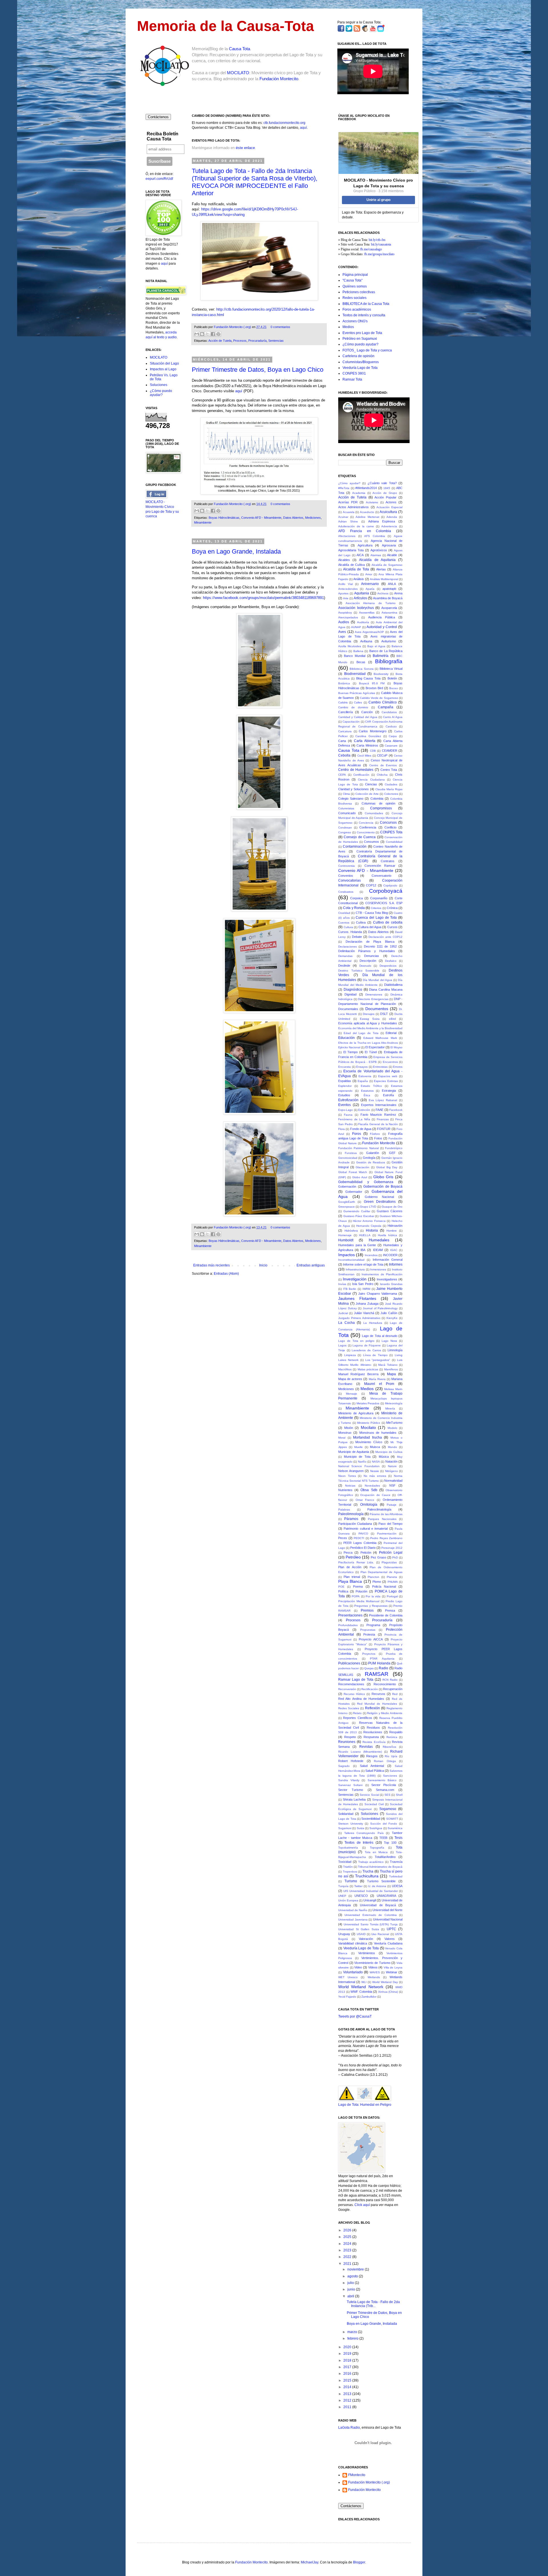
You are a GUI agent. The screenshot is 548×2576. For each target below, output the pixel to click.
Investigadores (387, 1279)
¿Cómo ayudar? (349, 483)
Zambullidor (369, 1997)
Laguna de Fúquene (367, 1345)
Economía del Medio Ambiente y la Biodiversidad (370, 1028)
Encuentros (390, 1062)
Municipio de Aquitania (354, 1452)
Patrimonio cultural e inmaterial (366, 1529)
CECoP (382, 755)
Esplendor (345, 1086)
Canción (367, 712)
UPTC (391, 1929)
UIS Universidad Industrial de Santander (371, 1891)
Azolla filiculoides (350, 646)
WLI (364, 1982)
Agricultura (365, 545)
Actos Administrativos (353, 507)
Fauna (348, 1115)
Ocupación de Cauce (375, 1495)
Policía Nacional (384, 1586)
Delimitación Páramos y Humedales (367, 951)
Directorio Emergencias (373, 999)
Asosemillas (367, 613)
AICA (360, 555)
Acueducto (367, 512)
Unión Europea (348, 1900)
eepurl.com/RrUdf (159, 179)
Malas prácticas (368, 1369)
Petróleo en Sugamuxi (360, 339)
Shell (399, 1795)
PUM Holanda (379, 1663)
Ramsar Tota (352, 379)
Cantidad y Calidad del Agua (358, 717)
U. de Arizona (377, 1886)
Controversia (346, 866)
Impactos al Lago (163, 369)
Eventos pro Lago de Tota (362, 333)
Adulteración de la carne (356, 526)
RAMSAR (377, 1674)
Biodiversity (381, 674)
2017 (348, 2367)
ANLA (392, 584)
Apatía (370, 589)
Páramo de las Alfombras (386, 1514)
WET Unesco (348, 1977)
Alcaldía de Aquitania (377, 560)
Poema (358, 1586)
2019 (348, 2354)
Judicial (343, 1313)
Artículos (360, 598)
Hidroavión (395, 1226)
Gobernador (354, 1192)
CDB (373, 751)
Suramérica (395, 1828)
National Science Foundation (359, 1466)
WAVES (375, 1972)
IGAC (394, 1250)
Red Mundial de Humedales (377, 1704)
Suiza (360, 1828)
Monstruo (345, 1433)
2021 (348, 2264)
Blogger (359, 2562)
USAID (361, 1934)
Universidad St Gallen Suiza (359, 1929)
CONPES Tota (391, 832)
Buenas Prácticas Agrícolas (357, 693)
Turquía (343, 1886)
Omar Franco (365, 1500)
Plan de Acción (350, 1567)
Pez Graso (378, 1557)
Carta (342, 741)
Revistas (366, 1747)
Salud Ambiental (372, 1766)
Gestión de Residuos (371, 1162)
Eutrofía (388, 1095)
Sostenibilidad (371, 1819)
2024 (348, 2244)
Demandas (345, 956)
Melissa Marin (393, 1389)
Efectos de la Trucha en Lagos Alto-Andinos (368, 1043)
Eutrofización (348, 1100)
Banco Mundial (354, 656)
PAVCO (363, 1534)
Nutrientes (345, 1490)
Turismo (351, 1881)
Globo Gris (383, 1177)
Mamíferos (391, 1369)
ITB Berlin (350, 1289)
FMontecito (357, 2475)
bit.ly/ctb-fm (377, 240)
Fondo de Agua (361, 1129)
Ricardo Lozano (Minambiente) (360, 1752)
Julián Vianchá (364, 1313)
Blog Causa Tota (368, 678)
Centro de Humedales (356, 770)
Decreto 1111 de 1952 (380, 946)
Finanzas (383, 1119)
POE (341, 1587)
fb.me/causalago (371, 249)
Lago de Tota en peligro (356, 1341)
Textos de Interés (359, 1843)
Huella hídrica (387, 1235)
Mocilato (368, 1427)
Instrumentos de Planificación (382, 1274)
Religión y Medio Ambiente (385, 1713)
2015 (348, 2380)
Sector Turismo (351, 1790)
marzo (353, 2332)
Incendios (371, 1255)
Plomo (377, 1582)
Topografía (377, 1848)
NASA (376, 1462)
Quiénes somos (355, 286)
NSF (392, 1485)
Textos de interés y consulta (364, 315)
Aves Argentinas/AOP (369, 632)
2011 (348, 2407)
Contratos (388, 861)
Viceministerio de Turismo (372, 1963)
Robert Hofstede (351, 1761)
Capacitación (351, 722)
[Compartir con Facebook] (213, 334)
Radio (383, 1668)
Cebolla (344, 755)
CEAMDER (390, 751)
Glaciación (362, 1167)
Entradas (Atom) (226, 1274)
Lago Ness (389, 1341)
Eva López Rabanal (383, 1100)
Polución (361, 1591)
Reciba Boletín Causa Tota (163, 136)
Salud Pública (375, 1771)
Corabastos (346, 892)
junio (352, 2289)
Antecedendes (348, 589)
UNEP (342, 1896)
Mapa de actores (350, 1379)
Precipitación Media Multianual (359, 1601)
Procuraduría (257, 341)
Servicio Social (369, 1795)
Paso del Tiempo (390, 1524)
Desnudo (365, 966)
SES (387, 1795)
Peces (343, 1538)
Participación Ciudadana (355, 1524)
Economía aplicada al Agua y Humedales (368, 1023)
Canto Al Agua (393, 717)
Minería (390, 1408)
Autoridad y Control (382, 627)
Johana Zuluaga (367, 1304)
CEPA (342, 775)
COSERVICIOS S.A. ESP (384, 903)
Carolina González (368, 736)
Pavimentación (387, 1534)
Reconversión (347, 1689)
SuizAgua (376, 1828)
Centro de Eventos (383, 765)
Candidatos (389, 712)
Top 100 (390, 1843)
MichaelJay (310, 2562)
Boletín (392, 678)
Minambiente (203, 522)
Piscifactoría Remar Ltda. (356, 1562)
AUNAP (356, 627)
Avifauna (366, 641)
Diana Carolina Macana (386, 990)
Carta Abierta (365, 741)
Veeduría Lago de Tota (360, 368)
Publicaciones (349, 1663)
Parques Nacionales (382, 1519)
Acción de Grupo (385, 493)
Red (395, 1694)
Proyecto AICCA (371, 1639)
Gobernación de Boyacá (383, 1187)
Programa (373, 1625)
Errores (398, 1067)
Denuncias (372, 956)
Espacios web (388, 1076)
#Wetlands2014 (366, 488)
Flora (342, 1129)
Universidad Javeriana (353, 1920)
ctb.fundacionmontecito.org (284, 123)
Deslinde (344, 966)
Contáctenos (158, 117)
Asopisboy (345, 613)
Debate (357, 937)
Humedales (379, 1240)
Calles (358, 702)
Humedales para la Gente (357, 1245)
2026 (348, 2230)
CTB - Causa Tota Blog (372, 913)
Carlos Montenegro (373, 731)
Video (358, 1967)
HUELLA (365, 1235)
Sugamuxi (345, 1828)
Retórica (392, 1737)
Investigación (355, 1279)
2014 (348, 2387)
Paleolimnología (351, 1514)
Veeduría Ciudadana (388, 1943)
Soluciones (159, 385)
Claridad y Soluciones (353, 789)
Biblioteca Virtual (391, 669)
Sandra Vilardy (349, 1780)
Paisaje (392, 1505)
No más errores (375, 1476)
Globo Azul (360, 1177)
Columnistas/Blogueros (361, 362)
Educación (346, 1038)
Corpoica (356, 898)
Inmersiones (378, 1269)
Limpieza (350, 1355)
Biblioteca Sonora (361, 669)
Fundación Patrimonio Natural (358, 1148)
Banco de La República (386, 651)
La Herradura (373, 1323)
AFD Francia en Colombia (365, 531)
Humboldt (346, 1240)
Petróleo (353, 1557)
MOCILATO (238, 73)
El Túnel (371, 1052)
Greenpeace (346, 1207)
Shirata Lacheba (354, 1799)
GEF (392, 1153)
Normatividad (393, 1481)
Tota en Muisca (376, 1852)
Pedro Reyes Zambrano (386, 1538)
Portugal (392, 1596)
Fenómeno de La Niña (354, 1119)
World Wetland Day (385, 1982)
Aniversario (370, 584)
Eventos (344, 1105)
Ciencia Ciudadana (371, 780)
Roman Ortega (385, 1761)
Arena (398, 593)
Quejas (369, 1668)
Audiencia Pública (382, 617)
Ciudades (391, 784)
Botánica (344, 683)
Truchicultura (367, 1876)
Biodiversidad (355, 674)
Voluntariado (353, 1972)
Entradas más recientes (211, 1265)
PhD (395, 1558)
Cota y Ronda (354, 908)
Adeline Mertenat (367, 517)
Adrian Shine (348, 521)
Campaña (386, 707)
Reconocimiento (385, 1684)
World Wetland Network (361, 1987)
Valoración (366, 1939)
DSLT (384, 1014)
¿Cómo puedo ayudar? (161, 393)
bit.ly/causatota (381, 244)
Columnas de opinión (378, 803)
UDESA (397, 1886)
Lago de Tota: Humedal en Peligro (365, 2105)
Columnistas (346, 808)
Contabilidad (394, 842)
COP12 (371, 885)
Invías (342, 1284)
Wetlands (374, 1977)
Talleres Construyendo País (364, 1833)
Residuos (373, 1728)
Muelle (358, 1447)
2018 (348, 2360)
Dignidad (350, 994)
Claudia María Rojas (389, 789)
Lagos (342, 1345)
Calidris (343, 702)
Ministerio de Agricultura (356, 1413)
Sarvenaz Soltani (350, 1785)
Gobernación (347, 1187)
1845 (387, 488)
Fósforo (375, 1134)
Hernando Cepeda (369, 1226)
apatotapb (389, 589)
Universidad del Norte (387, 1910)
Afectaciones (347, 536)
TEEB (383, 1838)
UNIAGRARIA (386, 1896)
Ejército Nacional (349, 1047)
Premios (367, 1610)
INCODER (390, 1255)
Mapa (391, 1374)
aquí (303, 128)
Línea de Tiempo (375, 1355)
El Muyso (396, 1047)
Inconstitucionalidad (351, 1260)
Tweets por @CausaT (355, 2016)
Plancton (373, 1577)
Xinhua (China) (388, 1992)
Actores (391, 502)
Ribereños (389, 1747)
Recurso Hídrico (354, 1694)
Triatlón (348, 1867)
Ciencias (371, 784)
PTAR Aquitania (382, 1659)
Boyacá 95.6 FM (372, 683)
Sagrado (344, 1766)
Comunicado (347, 813)
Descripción (368, 961)
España (363, 1081)
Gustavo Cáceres (390, 1211)
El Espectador (375, 1047)
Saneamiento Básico (382, 1780)
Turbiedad (396, 1876)
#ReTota (344, 488)
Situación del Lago (164, 363)
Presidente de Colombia (386, 1615)
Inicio (263, 1265)
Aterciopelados (348, 617)
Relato (357, 1713)
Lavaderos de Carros (366, 1350)
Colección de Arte (367, 794)
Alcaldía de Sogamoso (387, 565)
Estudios (344, 1095)
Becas (361, 662)
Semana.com (385, 1790)
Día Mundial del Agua (377, 980)
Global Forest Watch (353, 1172)
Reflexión (372, 1708)
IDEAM (378, 1250)
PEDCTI (359, 1538)
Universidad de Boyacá (378, 1905)
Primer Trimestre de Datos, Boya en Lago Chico (258, 370)
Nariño (362, 1462)
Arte (346, 598)
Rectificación (370, 1689)
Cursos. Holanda (350, 932)
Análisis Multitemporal (384, 579)
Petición (366, 1553)
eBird (392, 1019)
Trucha (368, 1871)
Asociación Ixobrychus (356, 608)
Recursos (378, 1694)
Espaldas (345, 1081)
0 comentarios (280, 327)
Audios (344, 622)
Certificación (361, 775)
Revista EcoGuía (374, 1742)
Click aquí (362, 2205)
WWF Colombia (361, 1992)
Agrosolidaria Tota (351, 550)
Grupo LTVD (368, 1207)
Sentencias (276, 341)
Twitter (358, 1886)
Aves (342, 632)
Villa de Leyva (393, 1967)
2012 (348, 2400)
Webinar (392, 1972)
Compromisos (381, 808)
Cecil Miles (364, 756)
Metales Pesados (368, 1403)
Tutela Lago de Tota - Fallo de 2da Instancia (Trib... (373, 2304)
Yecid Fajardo (347, 1997)
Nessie (375, 1471)
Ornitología (369, 1505)
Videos (373, 1967)
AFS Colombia (375, 536)
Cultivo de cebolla (388, 922)
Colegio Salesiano (351, 799)
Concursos (388, 823)
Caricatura (345, 731)
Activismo (372, 502)
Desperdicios (388, 966)
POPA (356, 1596)
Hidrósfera (351, 1231)
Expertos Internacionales (379, 1105)
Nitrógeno (391, 1471)
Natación (391, 1461)
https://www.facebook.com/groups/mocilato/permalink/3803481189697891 (263, 598)
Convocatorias (349, 880)
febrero (353, 2338)
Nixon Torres (347, 1476)
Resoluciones (373, 1732)
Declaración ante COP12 (385, 937)
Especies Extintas (386, 1081)
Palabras (344, 1510)
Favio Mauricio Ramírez (378, 1115)
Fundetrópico (394, 1148)
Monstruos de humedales (378, 1433)
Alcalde (392, 555)
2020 (348, 2347)
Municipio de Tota (357, 1457)
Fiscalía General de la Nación (378, 1124)
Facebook (396, 1110)
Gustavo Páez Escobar (359, 1216)
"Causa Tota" (352, 280)
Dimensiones (374, 995)
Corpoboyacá (386, 891)
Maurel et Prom (379, 1384)
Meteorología (394, 1403)
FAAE (379, 1110)
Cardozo (391, 726)
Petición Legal (391, 1553)
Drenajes (369, 1014)
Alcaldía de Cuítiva (351, 565)
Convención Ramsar (380, 866)
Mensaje (351, 1394)
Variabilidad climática (353, 1943)
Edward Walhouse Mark (380, 1038)
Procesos (240, 341)
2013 (348, 2394)
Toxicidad (345, 1862)
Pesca (348, 1553)
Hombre (392, 1231)
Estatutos (367, 1091)
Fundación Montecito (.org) (233, 327)
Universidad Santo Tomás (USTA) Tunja (371, 1924)
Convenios (346, 876)
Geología (369, 1158)
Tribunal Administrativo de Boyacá (380, 1867)
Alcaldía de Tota (356, 569)
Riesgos (372, 1756)
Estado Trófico (371, 1086)
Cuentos (344, 923)
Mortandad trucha (367, 1437)
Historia (372, 1230)
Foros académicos (357, 309)
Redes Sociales (349, 1708)
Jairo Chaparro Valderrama (377, 1294)
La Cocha (346, 1323)
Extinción (364, 1110)
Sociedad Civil (374, 1804)
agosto (353, 2276)
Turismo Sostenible (381, 1881)
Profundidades (348, 1625)
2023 (348, 2250)
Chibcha (382, 775)
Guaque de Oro (392, 1207)
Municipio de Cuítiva (389, 1452)
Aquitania (362, 593)
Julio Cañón (389, 1313)
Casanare (391, 746)
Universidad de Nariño (353, 1910)
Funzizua (351, 1153)
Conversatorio (381, 876)
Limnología (395, 1350)
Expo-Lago (345, 1110)
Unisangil (370, 1900)
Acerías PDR (348, 502)
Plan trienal (352, 1577)
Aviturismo (389, 641)
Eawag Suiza (370, 1019)
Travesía (396, 1862)
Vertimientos (367, 1953)
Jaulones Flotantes (357, 1298)
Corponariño (379, 898)
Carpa (393, 736)
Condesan (345, 828)
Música (384, 1457)
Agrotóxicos (379, 550)
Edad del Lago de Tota (361, 1033)
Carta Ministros (367, 745)
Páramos (351, 1519)
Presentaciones (350, 1615)
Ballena (358, 651)
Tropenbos (350, 1872)
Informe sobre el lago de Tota (363, 1264)
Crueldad (344, 913)
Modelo (392, 1428)
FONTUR (384, 1129)
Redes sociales (354, 298)
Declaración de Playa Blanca (370, 942)
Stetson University (351, 1824)
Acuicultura (388, 512)
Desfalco (391, 961)
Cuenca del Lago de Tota (376, 918)
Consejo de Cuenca (360, 837)
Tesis (398, 1838)
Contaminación (355, 846)
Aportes (343, 593)
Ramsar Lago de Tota (356, 1680)
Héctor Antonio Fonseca (369, 1221)
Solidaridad (346, 1814)
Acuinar (343, 517)
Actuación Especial (389, 507)
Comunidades (374, 813)
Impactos (346, 1255)
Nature (392, 1466)
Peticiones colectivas (359, 292)
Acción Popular (385, 497)
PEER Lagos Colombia (360, 1543)
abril (351, 2296)
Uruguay (344, 1934)
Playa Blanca (350, 1581)
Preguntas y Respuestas (371, 1606)
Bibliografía (389, 661)
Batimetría (381, 656)
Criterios (376, 908)
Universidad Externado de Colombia (370, 1915)
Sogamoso (388, 1809)
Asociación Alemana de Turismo (371, 603)
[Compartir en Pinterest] (218, 334)
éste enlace (245, 148)
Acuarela (349, 512)
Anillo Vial (345, 584)
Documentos (377, 1009)
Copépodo (390, 885)
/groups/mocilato (383, 254)
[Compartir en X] (207, 334)
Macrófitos (345, 1369)
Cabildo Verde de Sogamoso (379, 698)
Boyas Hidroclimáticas (224, 518)
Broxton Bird (374, 688)
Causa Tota (239, 49)
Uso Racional (380, 1934)
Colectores (391, 794)
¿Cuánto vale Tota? (382, 483)
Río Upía (391, 1756)
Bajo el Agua (376, 646)
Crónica (392, 908)
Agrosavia (389, 545)
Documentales (348, 1009)
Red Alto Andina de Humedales (361, 1699)
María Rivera (377, 1379)
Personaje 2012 (392, 1548)
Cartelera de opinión (358, 356)
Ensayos (362, 1067)
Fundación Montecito (279, 79)
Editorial (391, 1033)
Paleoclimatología (379, 1509)
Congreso (345, 832)
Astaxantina (389, 613)
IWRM (366, 1289)
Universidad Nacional (388, 1919)
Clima (346, 794)
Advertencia (389, 526)
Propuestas (368, 1630)
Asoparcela (389, 608)
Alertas (381, 569)
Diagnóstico (353, 990)
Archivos (383, 593)
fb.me (368, 254)
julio (351, 2283)
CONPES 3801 (354, 373)
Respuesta (371, 1737)
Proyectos (369, 1654)
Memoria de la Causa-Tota (225, 26)
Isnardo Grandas (391, 1284)
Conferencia (368, 827)
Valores (390, 1939)
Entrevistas (380, 1067)
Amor (369, 574)
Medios (348, 327)
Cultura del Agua (370, 927)
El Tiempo (351, 1052)
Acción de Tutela (220, 341)
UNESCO (361, 1896)
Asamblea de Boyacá (388, 598)
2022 (348, 2257)
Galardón (373, 1153)
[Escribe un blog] (202, 334)
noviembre (356, 2269)
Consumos (371, 842)
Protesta (369, 1634)
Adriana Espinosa (382, 521)
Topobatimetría (348, 1848)
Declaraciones (347, 947)
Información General (388, 1260)
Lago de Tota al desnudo (380, 1336)
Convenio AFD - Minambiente (261, 518)
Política (343, 1591)
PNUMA (393, 1582)
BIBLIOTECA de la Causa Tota (366, 304)
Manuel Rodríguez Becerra (358, 1374)
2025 (348, 2237)
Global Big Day (387, 1167)
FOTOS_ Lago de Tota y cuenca (367, 350)
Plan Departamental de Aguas (381, 1572)
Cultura (348, 927)
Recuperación (393, 1689)
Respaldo (396, 1732)
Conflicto (390, 827)
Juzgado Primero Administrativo (359, 1318)
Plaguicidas (389, 1562)
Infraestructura (355, 1269)
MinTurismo (394, 1423)
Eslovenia (365, 1076)
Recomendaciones (351, 1684)
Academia (359, 493)
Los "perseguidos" (378, 1360)
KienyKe (392, 1318)
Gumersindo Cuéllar (357, 1211)
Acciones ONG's (355, 321)
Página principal (355, 275)
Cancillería (345, 712)
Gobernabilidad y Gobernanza (366, 1182)
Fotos (378, 1138)
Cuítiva (361, 922)
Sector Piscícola (383, 1785)
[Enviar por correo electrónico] (197, 334)
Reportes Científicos (357, 1718)
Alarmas (376, 555)
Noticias (350, 1486)
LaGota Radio (349, 2428)
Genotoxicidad (348, 1158)
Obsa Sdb (369, 1490)
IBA (363, 1250)
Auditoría (363, 622)
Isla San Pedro (363, 1284)
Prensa (390, 1610)
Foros (357, 1134)
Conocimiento (366, 832)
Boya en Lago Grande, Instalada (236, 551)
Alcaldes (344, 560)
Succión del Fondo (384, 1824)
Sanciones (390, 1776)
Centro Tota (389, 770)
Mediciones (313, 518)
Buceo (394, 688)
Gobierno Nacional (379, 1197)
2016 (348, 2374)
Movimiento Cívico (369, 1442)
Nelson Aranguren (351, 1471)
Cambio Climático (383, 702)
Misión (349, 1428)
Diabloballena (393, 985)
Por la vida (373, 1596)
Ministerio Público (369, 1423)
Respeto (350, 1737)
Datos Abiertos (293, 518)
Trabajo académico (371, 1862)
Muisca (375, 1447)
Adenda (392, 517)
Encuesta (344, 1067)
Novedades (372, 1486)
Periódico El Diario (363, 1548)
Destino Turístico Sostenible (359, 971)
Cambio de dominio (353, 707)
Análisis (359, 579)
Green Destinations (380, 1202)
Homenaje (345, 1235)
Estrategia (389, 1091)
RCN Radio (390, 1680)
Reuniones (347, 1742)
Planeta (392, 1577)
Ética (367, 1095)
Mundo (392, 1447)
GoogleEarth (347, 1202)
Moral (342, 1438)
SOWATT (392, 1819)
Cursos (392, 927)
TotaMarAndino (385, 1857)
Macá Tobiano (388, 1365)
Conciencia (366, 823)
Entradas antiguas (311, 1265)
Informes (396, 1264)
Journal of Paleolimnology (380, 1308)
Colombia (377, 799)
